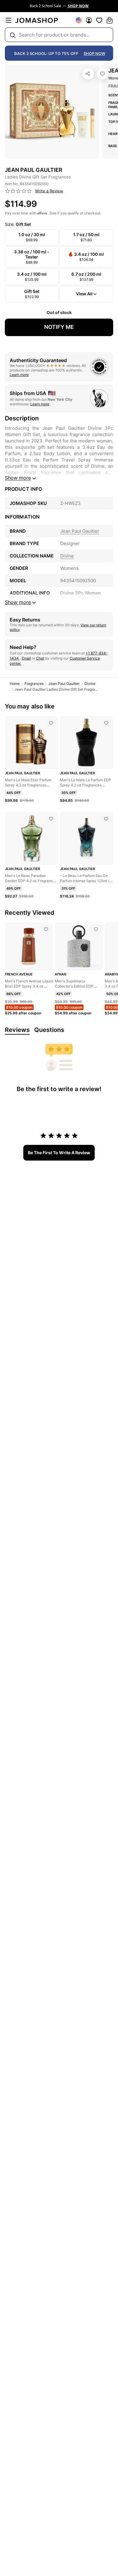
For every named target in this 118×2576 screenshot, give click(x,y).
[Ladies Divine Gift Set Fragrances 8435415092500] (103, 74)
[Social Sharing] (88, 74)
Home (15, 684)
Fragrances (34, 684)
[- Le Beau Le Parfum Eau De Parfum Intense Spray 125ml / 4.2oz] (106, 819)
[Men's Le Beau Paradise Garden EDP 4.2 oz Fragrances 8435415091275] (51, 819)
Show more (18, 478)
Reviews (17, 1030)
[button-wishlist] (99, 20)
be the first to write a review (59, 1153)
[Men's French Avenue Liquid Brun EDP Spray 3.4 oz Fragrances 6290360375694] (46, 929)
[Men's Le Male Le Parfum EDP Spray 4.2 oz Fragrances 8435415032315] (106, 723)
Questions (49, 1030)
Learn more (19, 375)
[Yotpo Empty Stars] (18, 191)
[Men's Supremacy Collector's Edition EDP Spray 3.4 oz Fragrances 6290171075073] (96, 929)
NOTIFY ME (59, 327)
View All (84, 294)
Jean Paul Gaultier (64, 684)
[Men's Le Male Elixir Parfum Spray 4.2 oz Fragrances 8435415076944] (51, 723)
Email (26, 658)
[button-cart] (110, 20)
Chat (40, 658)
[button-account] (89, 20)
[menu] (8, 20)
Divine (90, 684)
